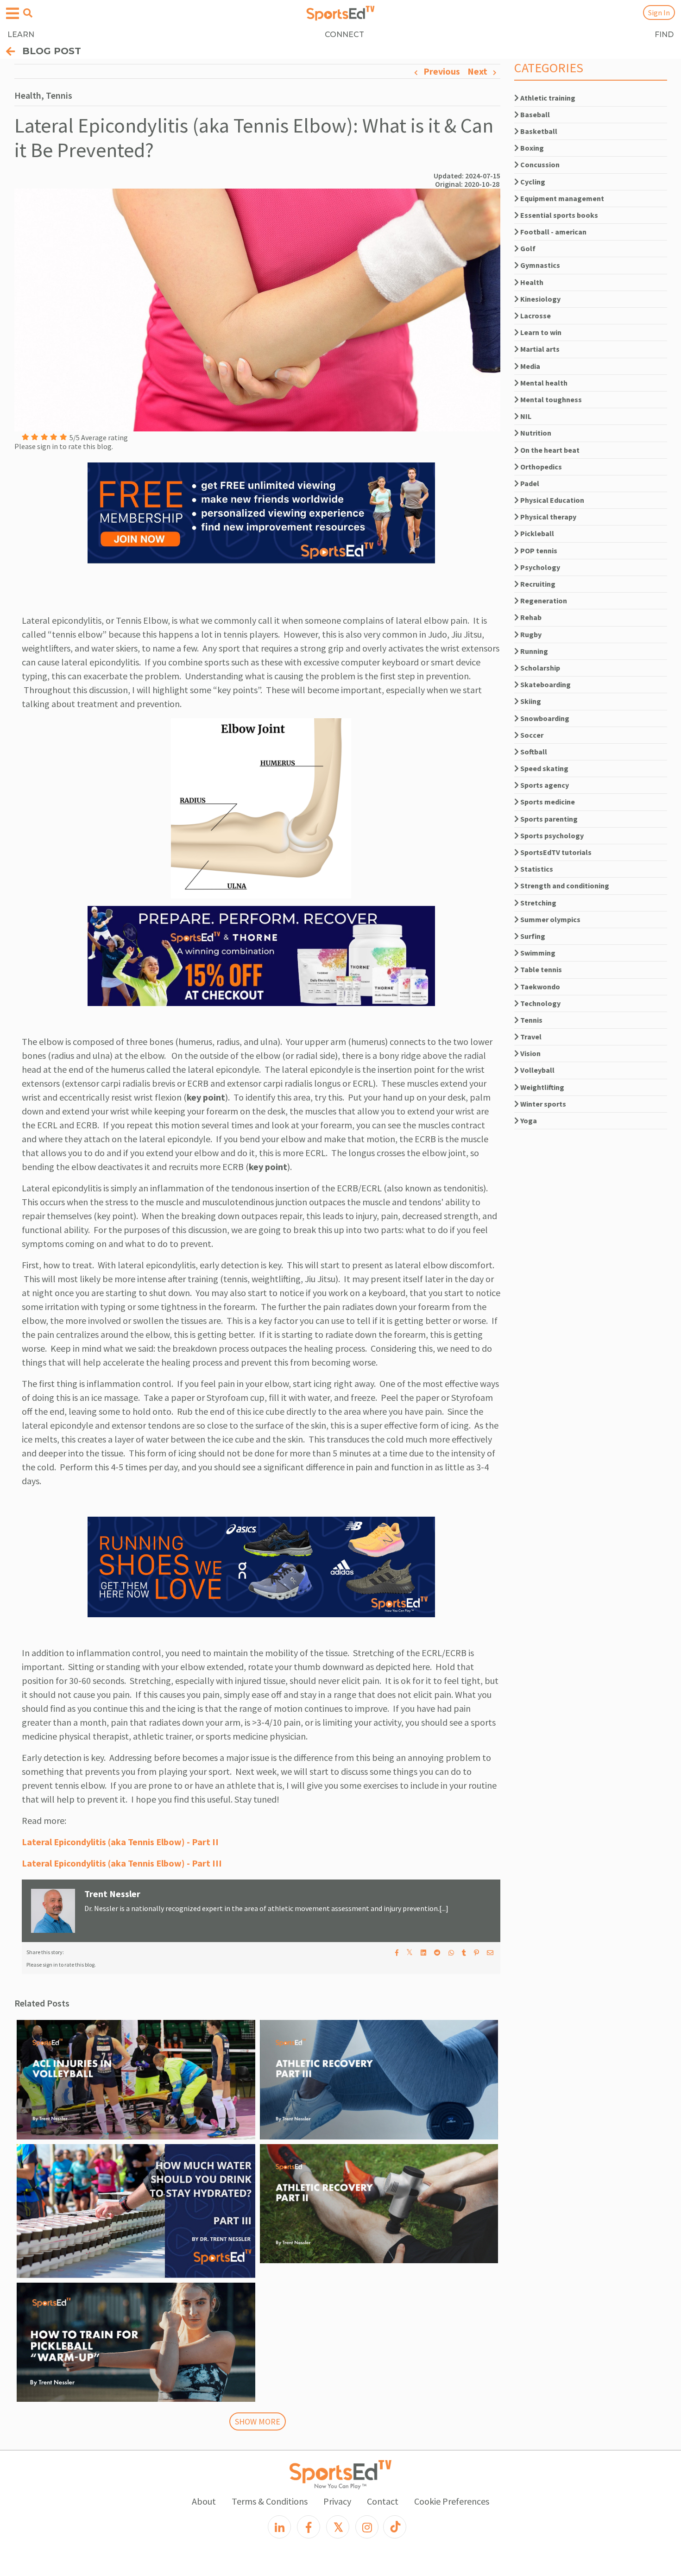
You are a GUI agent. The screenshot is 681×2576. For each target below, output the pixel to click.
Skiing (530, 701)
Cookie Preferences (452, 2501)
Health (531, 282)
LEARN (21, 35)
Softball (533, 752)
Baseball (534, 114)
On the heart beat (549, 450)
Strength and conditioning (564, 886)
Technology (540, 1003)
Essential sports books (558, 215)
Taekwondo (539, 987)
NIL (525, 416)
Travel (530, 1037)
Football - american (553, 232)
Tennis (531, 1020)
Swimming (537, 953)
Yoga (528, 1120)
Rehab (530, 617)
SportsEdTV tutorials (555, 852)
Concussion (539, 165)
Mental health (543, 383)
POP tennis (538, 551)
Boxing (531, 148)
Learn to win (540, 332)
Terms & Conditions (270, 2501)
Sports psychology (551, 835)
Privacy (337, 2501)
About (204, 2501)
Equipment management (561, 198)
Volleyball (537, 1070)
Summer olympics (550, 919)
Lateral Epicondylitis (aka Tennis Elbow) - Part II (120, 1842)
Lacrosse (535, 316)
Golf (527, 248)
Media (530, 366)
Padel (529, 483)
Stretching (538, 903)
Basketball (538, 131)
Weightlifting (542, 1087)
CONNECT (344, 35)
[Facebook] (309, 2527)
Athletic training (547, 98)
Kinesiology (540, 299)
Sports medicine (547, 802)
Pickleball (536, 533)
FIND (664, 35)
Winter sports (542, 1104)
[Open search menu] (28, 13)
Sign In (659, 13)
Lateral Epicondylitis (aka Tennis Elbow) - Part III (122, 1863)
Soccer (531, 735)
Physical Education (552, 500)
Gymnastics (539, 265)
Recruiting (537, 584)
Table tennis (540, 969)
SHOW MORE (258, 2421)
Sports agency (544, 785)
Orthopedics (540, 467)
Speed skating (544, 768)
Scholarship (539, 668)
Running (533, 651)
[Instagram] (367, 2527)
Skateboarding (545, 684)
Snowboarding (544, 718)
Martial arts (539, 349)
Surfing (532, 936)
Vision (530, 1053)
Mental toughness (550, 399)
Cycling (532, 182)
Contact (383, 2501)
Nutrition (535, 433)
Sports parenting (548, 819)
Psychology (539, 567)
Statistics (536, 869)
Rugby (530, 634)
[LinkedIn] (279, 2527)
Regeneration (543, 601)
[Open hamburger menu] (13, 14)
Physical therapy (548, 517)
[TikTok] (395, 2527)
